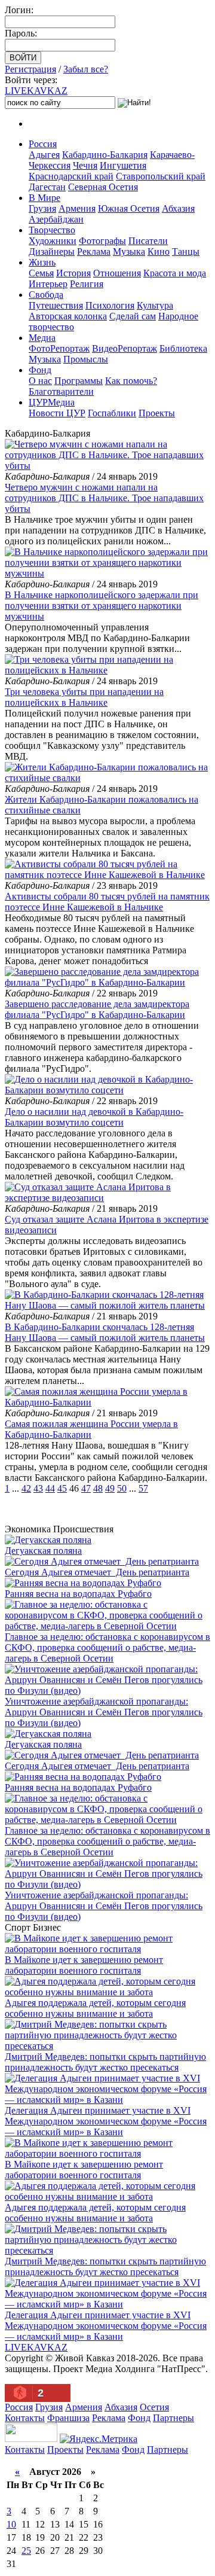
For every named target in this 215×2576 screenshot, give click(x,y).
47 (86, 1488)
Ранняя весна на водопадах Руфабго (78, 1594)
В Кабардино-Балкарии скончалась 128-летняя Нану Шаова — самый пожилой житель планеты (105, 1332)
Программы (79, 381)
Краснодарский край (71, 176)
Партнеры (173, 2418)
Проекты (157, 413)
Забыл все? (86, 69)
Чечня (85, 165)
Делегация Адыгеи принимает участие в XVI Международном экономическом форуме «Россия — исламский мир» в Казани (106, 2121)
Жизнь (42, 262)
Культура (155, 305)
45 (62, 1488)
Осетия (154, 2407)
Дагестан (47, 187)
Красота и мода (175, 273)
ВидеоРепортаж (125, 348)
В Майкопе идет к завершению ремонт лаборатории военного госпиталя (84, 1965)
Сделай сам (133, 316)
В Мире (44, 198)
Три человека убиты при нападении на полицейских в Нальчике (84, 697)
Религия (87, 284)
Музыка (129, 251)
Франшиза (68, 2418)
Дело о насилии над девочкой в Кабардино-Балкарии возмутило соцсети (94, 1117)
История (73, 273)
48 (98, 1488)
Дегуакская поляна (43, 1551)
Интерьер (48, 284)
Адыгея (44, 155)
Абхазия (178, 208)
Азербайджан (56, 219)
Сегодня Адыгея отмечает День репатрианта (97, 1572)
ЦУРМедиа (52, 402)
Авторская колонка (68, 316)
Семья (41, 273)
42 (26, 1488)
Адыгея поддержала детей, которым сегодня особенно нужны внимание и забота (95, 2008)
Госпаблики (112, 413)
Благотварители (61, 391)
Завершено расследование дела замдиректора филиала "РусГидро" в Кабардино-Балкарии (97, 1009)
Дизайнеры (52, 251)
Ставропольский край (161, 176)
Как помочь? (131, 381)
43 (38, 1488)
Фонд (40, 370)
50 (122, 1488)
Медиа (42, 338)
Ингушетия (123, 165)
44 (50, 1488)
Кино (159, 251)
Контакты (25, 2418)
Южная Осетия (129, 208)
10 (11, 2524)
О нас (40, 381)
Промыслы (86, 359)
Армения (77, 208)
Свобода (46, 295)
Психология (110, 305)
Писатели (148, 241)
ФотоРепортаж (59, 348)
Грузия (42, 208)
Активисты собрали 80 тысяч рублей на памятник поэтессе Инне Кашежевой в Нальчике (107, 902)
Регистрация (30, 69)
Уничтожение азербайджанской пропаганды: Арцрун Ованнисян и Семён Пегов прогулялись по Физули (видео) (104, 1712)
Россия (43, 144)
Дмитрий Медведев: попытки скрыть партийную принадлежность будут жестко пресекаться (105, 2062)
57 (143, 1488)
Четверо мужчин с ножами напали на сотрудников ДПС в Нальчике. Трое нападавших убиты (104, 498)
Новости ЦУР (57, 413)
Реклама (94, 251)
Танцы (186, 251)
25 (26, 2551)
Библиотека (183, 348)
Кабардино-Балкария (105, 155)
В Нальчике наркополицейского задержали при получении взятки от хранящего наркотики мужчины (102, 606)
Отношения (117, 273)
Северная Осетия (103, 187)
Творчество (52, 230)
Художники (53, 241)
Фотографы (102, 241)
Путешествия (56, 305)
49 (110, 1488)
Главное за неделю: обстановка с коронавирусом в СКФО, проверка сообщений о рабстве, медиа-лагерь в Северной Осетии (107, 1647)
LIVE (36, 91)
